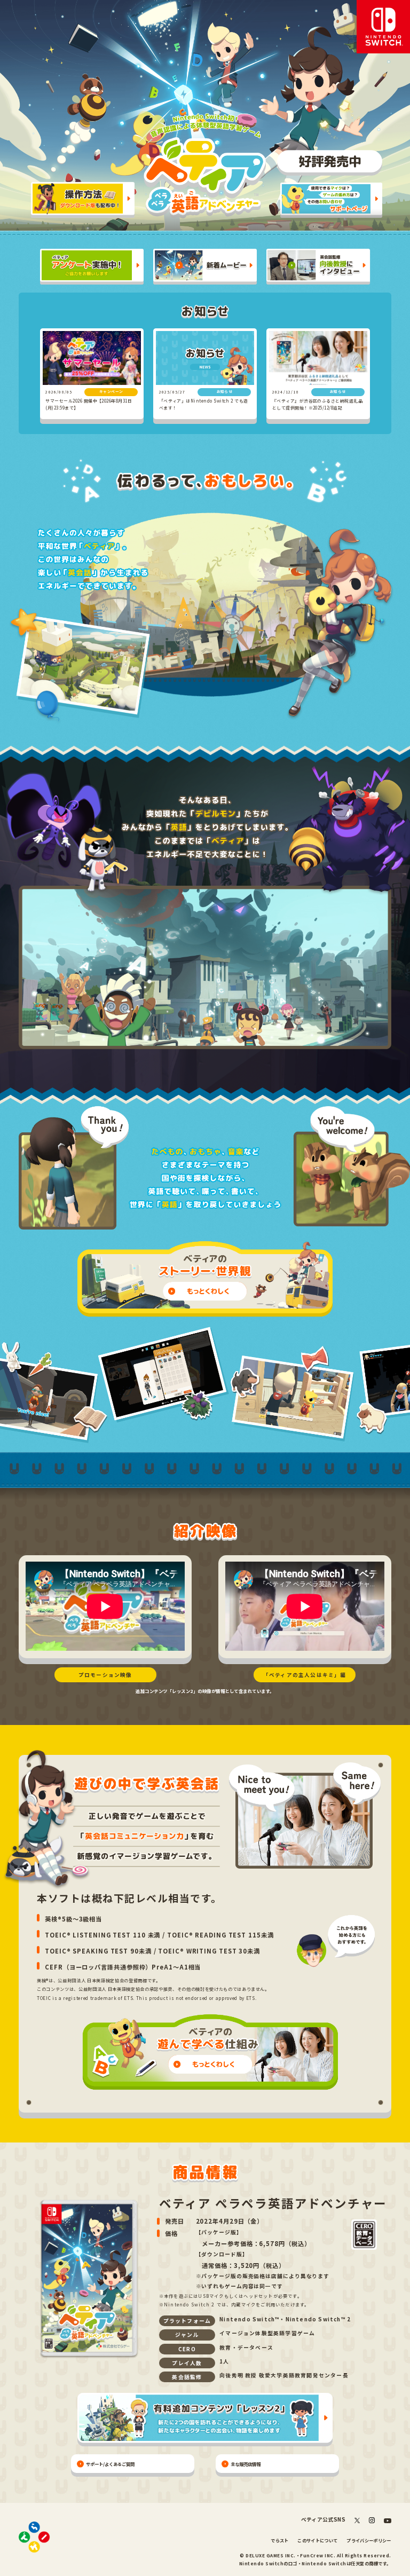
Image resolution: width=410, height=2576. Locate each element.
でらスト (279, 2540)
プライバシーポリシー (369, 2540)
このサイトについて (317, 2540)
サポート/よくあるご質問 (110, 2464)
